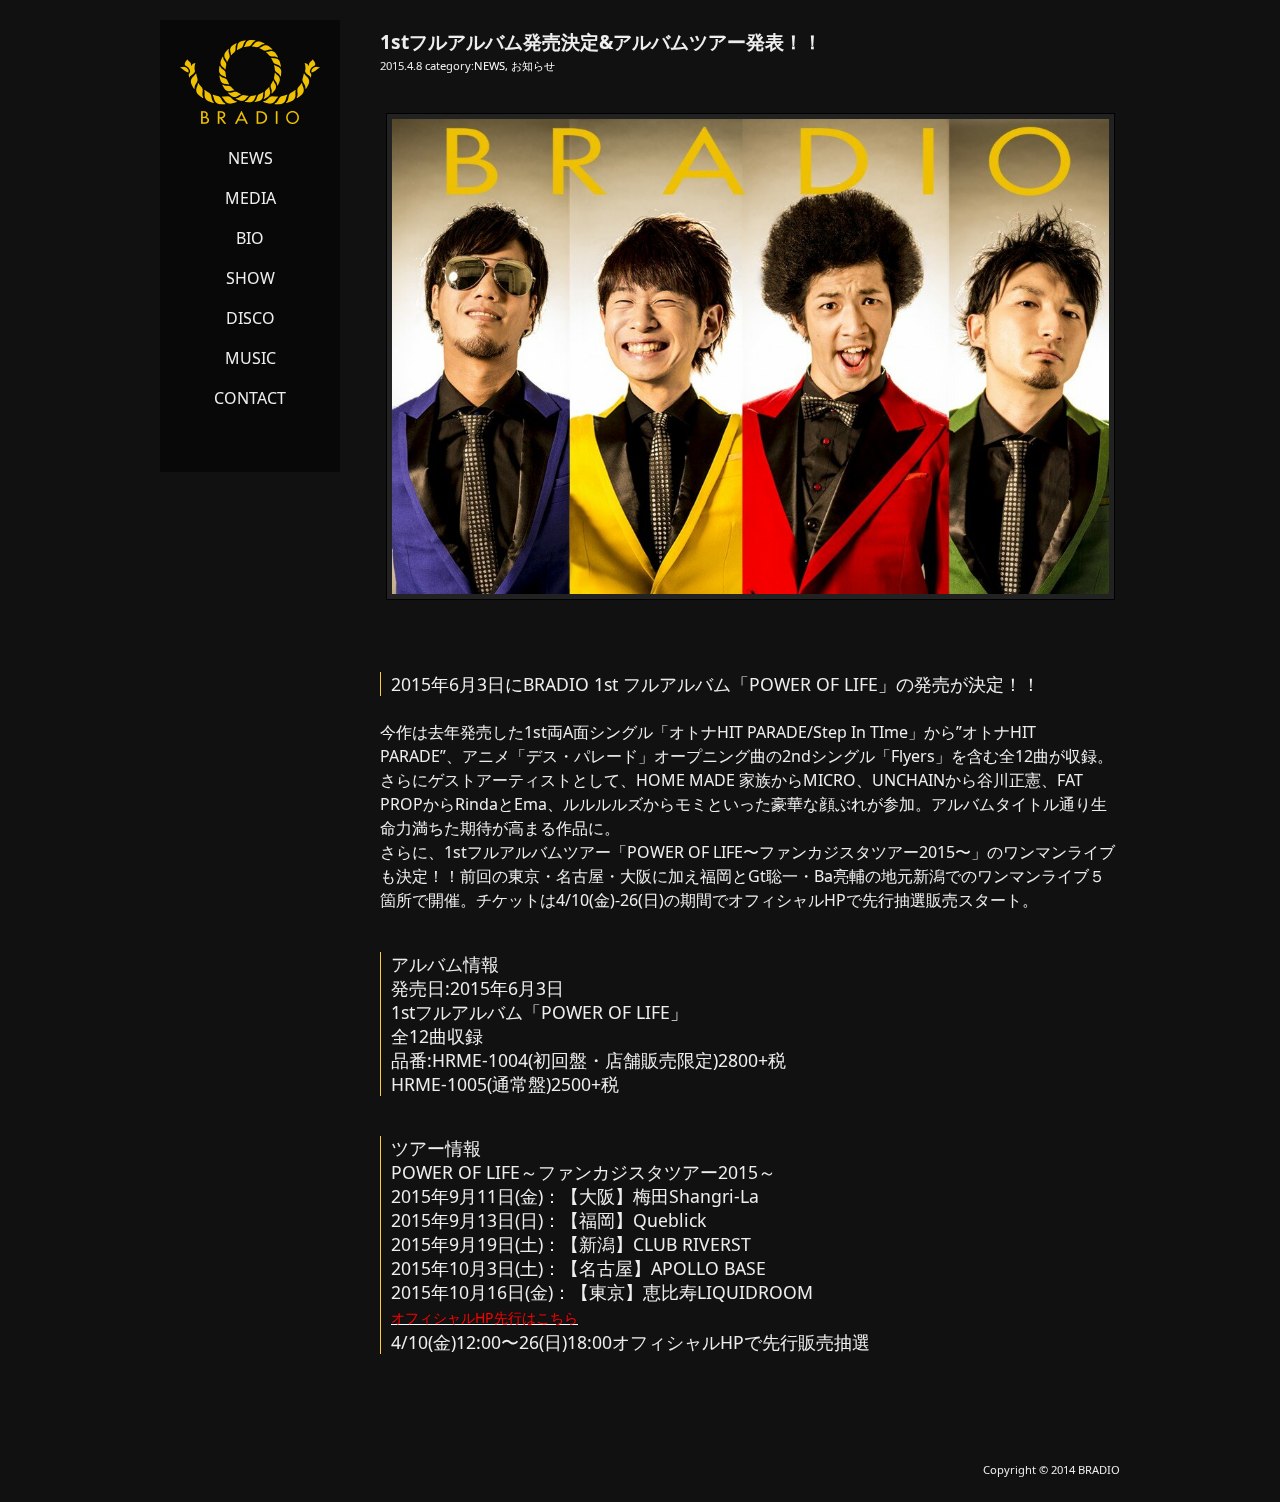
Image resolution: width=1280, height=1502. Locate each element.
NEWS (250, 158)
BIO (250, 238)
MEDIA (250, 198)
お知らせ (533, 65)
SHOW (250, 278)
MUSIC (250, 358)
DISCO (250, 318)
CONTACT (250, 398)
